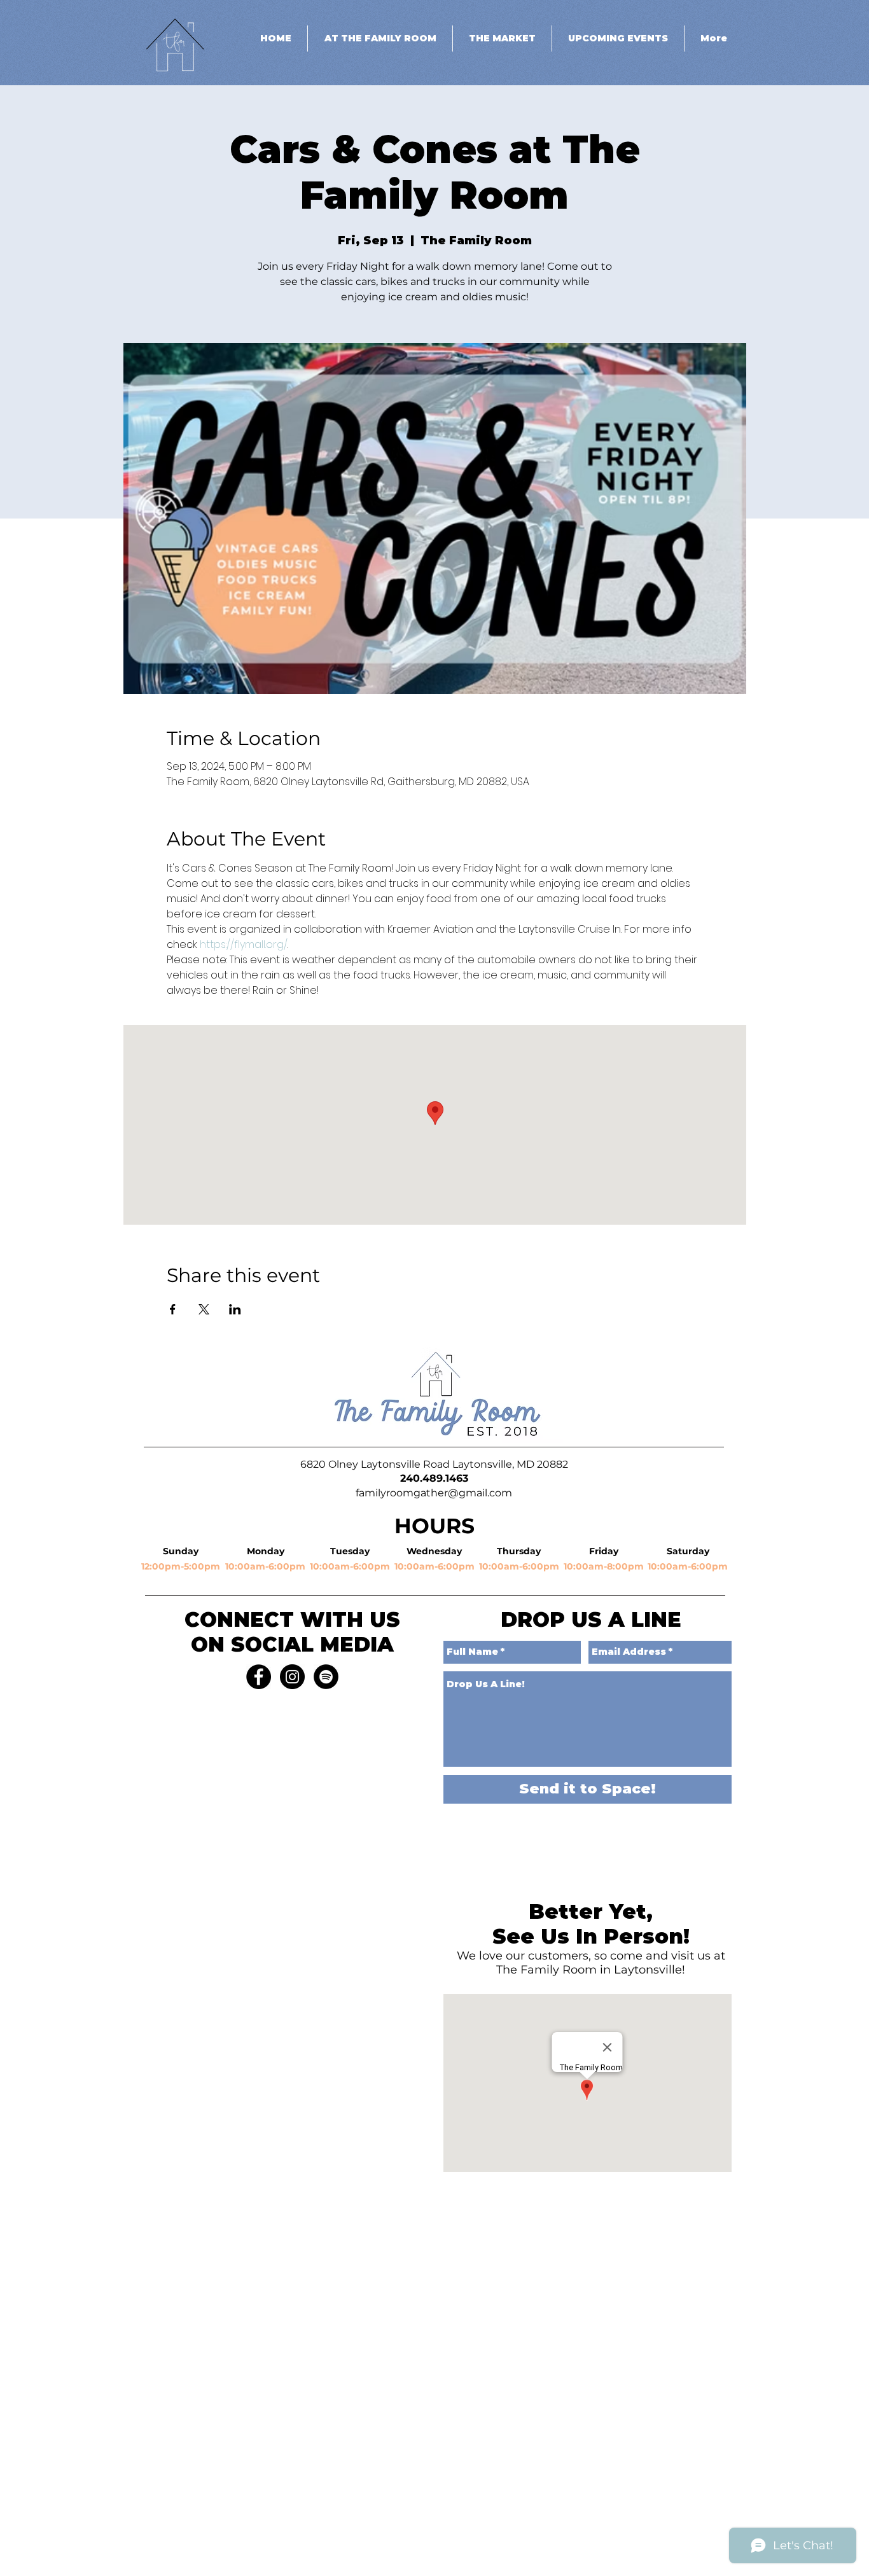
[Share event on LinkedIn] (235, 1309)
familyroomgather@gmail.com (434, 1493)
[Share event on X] (204, 1309)
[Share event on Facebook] (173, 1309)
